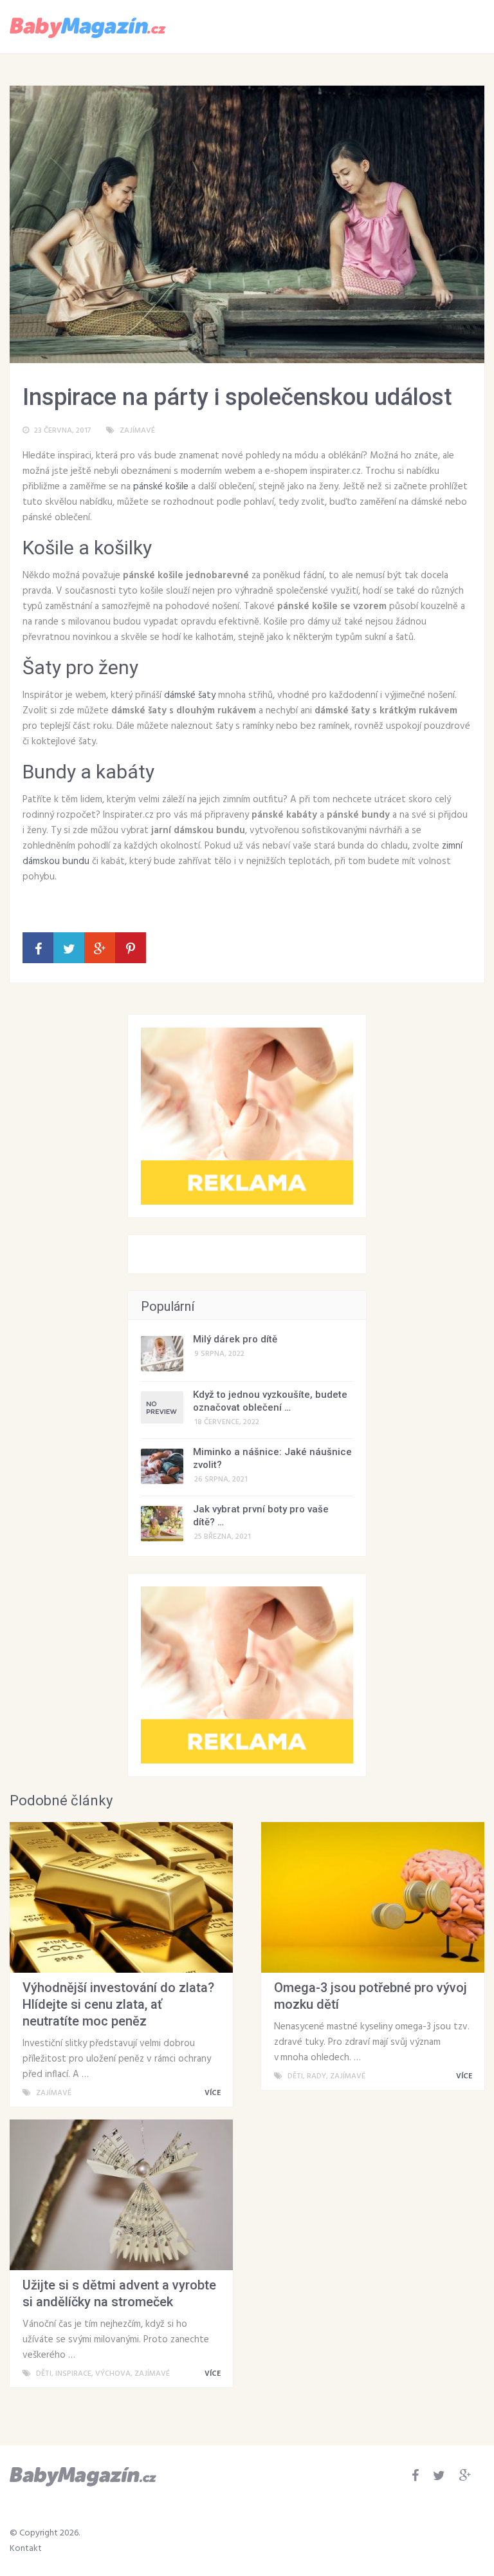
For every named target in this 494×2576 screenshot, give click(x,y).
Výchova (113, 2374)
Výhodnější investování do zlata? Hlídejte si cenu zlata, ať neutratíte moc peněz (118, 2004)
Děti (295, 2076)
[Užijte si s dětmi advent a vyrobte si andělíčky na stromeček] (121, 2195)
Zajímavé (137, 431)
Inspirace (73, 2374)
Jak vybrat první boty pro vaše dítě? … (261, 1516)
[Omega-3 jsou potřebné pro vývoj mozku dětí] (373, 1897)
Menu (447, 26)
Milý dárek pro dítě (235, 1339)
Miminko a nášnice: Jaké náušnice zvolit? (272, 1458)
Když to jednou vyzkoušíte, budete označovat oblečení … (270, 1401)
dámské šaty (190, 695)
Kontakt (26, 2549)
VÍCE (214, 2093)
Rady (316, 2076)
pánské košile (161, 487)
